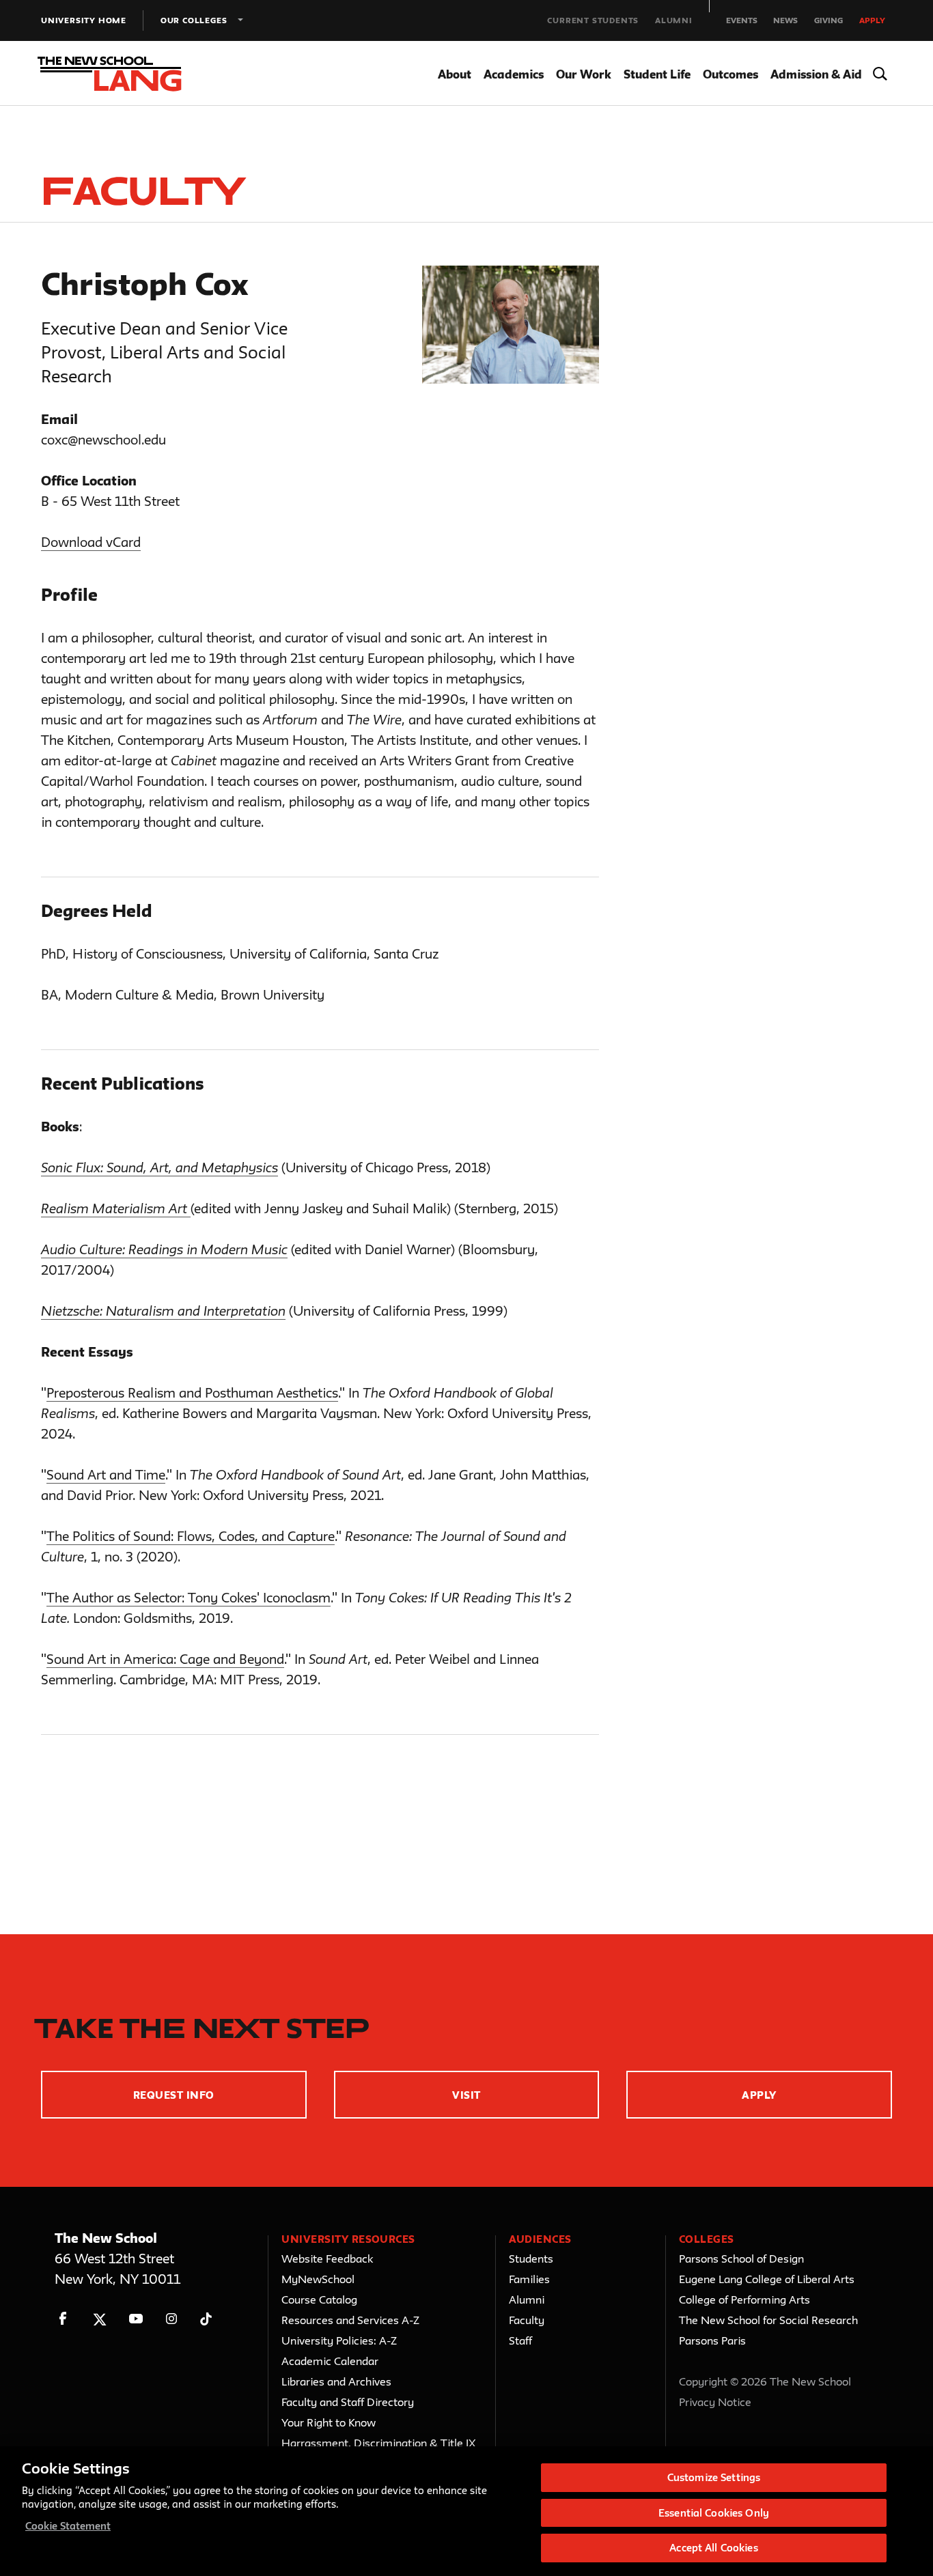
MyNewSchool (318, 2279)
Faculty (527, 2320)
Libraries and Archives (336, 2381)
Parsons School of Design (741, 2259)
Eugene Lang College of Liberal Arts (767, 2279)
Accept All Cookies (713, 2548)
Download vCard (91, 542)
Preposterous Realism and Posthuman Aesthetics (192, 1393)
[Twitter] (99, 2319)
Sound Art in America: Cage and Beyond (165, 1659)
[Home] (122, 74)
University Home (84, 20)
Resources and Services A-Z (350, 2320)
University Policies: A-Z (339, 2340)
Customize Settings (714, 2477)
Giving (828, 20)
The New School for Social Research (768, 2320)
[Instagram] (172, 2319)
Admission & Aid (816, 74)
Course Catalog (319, 2299)
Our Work (584, 74)
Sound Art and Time (106, 1475)
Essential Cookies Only (714, 2513)
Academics (514, 74)
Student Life (657, 74)
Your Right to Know (329, 2422)
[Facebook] (63, 2319)
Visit (466, 2095)
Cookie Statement (68, 2526)
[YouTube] (136, 2319)
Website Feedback (327, 2259)
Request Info (174, 2095)
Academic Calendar (330, 2361)
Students (531, 2259)
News (785, 20)
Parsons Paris (712, 2340)
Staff (520, 2340)
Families (529, 2279)
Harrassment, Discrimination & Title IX (379, 2443)
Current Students (593, 20)
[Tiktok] (206, 2319)
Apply (872, 20)
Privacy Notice (715, 2402)
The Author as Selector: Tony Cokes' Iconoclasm (189, 1598)
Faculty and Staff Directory (348, 2402)
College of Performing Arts (744, 2299)
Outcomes (730, 74)
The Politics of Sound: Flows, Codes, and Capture (191, 1536)
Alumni (674, 20)
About (455, 74)
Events (742, 20)
